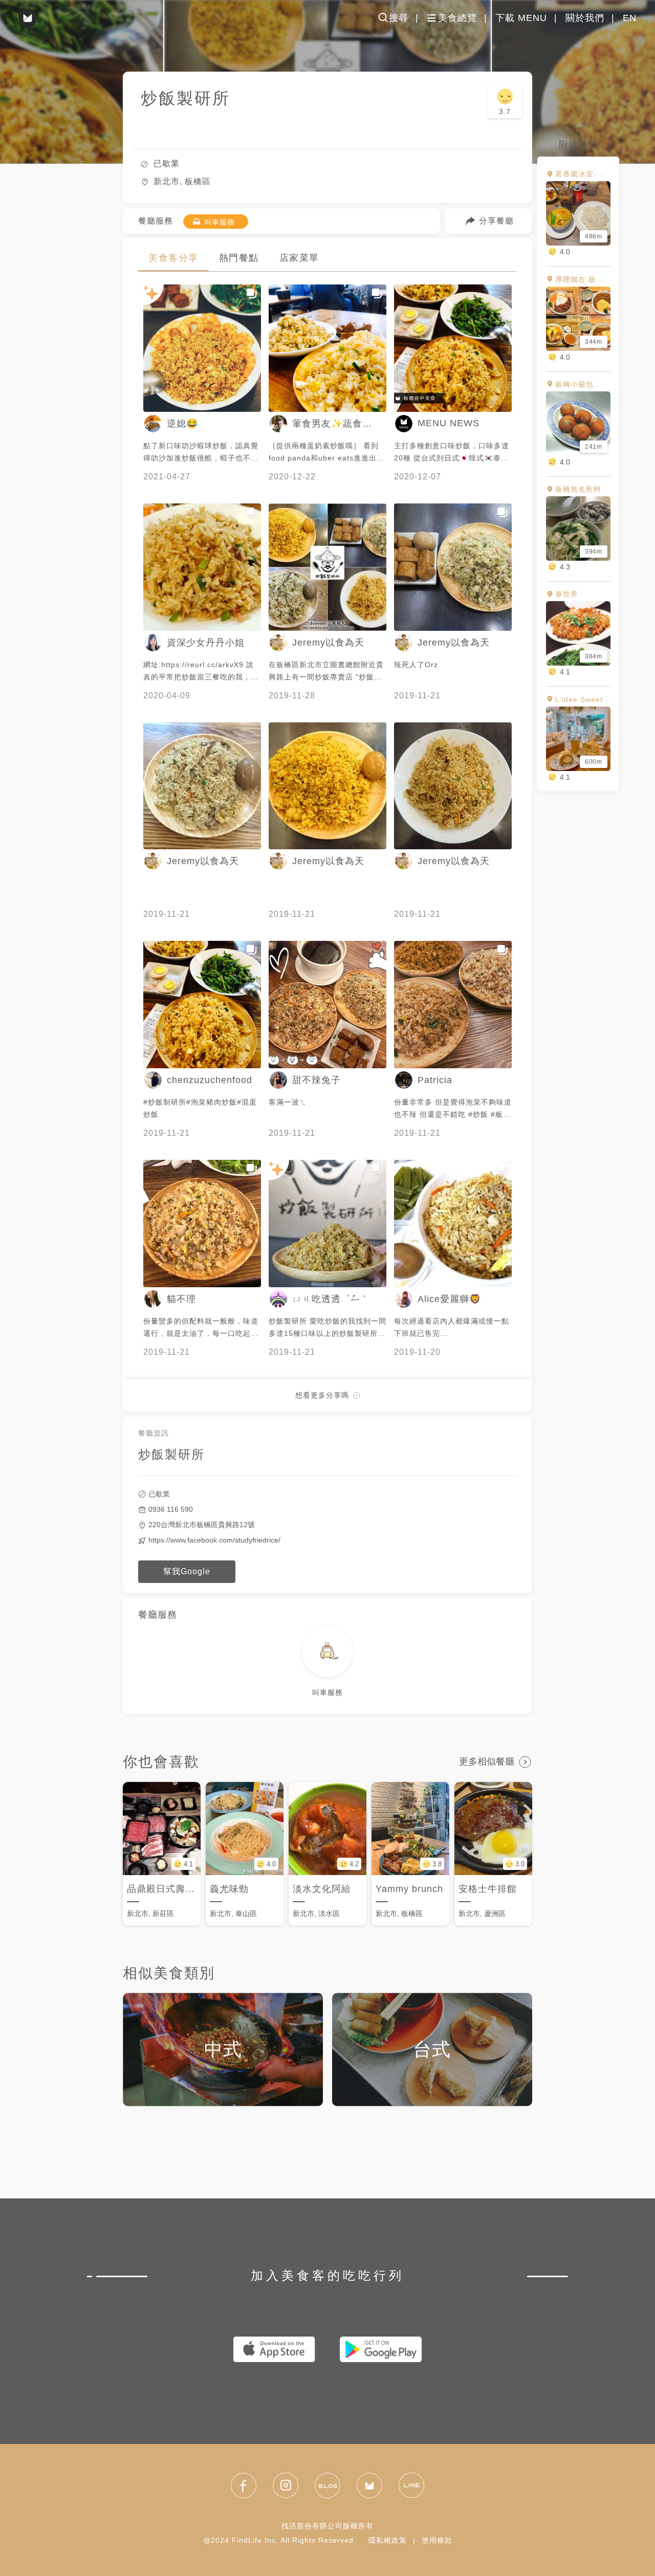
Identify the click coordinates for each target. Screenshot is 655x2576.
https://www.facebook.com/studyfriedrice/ (214, 1540)
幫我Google (187, 1571)
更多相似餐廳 (487, 1762)
